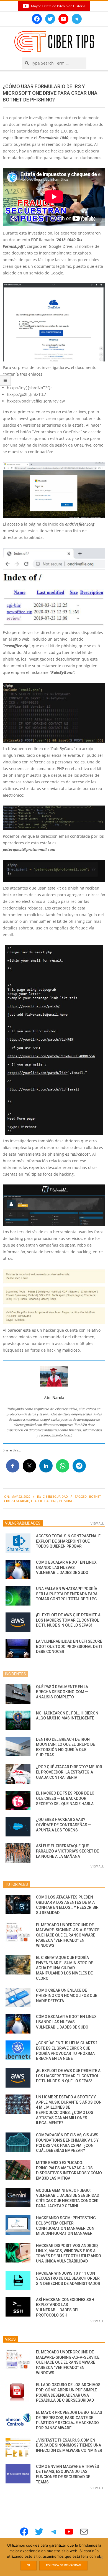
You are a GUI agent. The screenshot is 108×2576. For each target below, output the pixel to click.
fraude (37, 1501)
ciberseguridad (17, 1501)
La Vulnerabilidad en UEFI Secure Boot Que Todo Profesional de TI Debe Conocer (69, 1646)
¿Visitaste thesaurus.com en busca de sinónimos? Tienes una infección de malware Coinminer (69, 2445)
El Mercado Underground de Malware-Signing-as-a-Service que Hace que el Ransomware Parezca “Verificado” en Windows (68, 1935)
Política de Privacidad (63, 2565)
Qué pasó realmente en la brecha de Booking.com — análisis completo (62, 1692)
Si (29, 2565)
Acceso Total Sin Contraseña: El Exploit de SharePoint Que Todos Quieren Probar (69, 1541)
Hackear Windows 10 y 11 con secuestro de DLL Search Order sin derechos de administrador (68, 2278)
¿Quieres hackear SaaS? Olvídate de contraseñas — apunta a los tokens (64, 1825)
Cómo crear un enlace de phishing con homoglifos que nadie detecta (67, 1995)
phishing (66, 1501)
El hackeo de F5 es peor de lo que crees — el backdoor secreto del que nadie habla (65, 1798)
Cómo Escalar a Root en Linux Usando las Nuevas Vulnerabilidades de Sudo (66, 1567)
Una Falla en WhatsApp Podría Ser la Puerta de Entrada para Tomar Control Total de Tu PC (67, 1594)
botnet (95, 1496)
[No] (101, 2557)
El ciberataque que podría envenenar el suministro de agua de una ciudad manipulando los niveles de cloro (65, 1968)
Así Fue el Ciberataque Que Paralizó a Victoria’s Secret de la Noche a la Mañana (67, 1851)
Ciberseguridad (55, 1496)
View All (97, 1523)
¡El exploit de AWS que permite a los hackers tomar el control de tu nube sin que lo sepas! (68, 1620)
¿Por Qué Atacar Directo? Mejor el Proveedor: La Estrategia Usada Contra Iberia (69, 1772)
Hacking (51, 1501)
